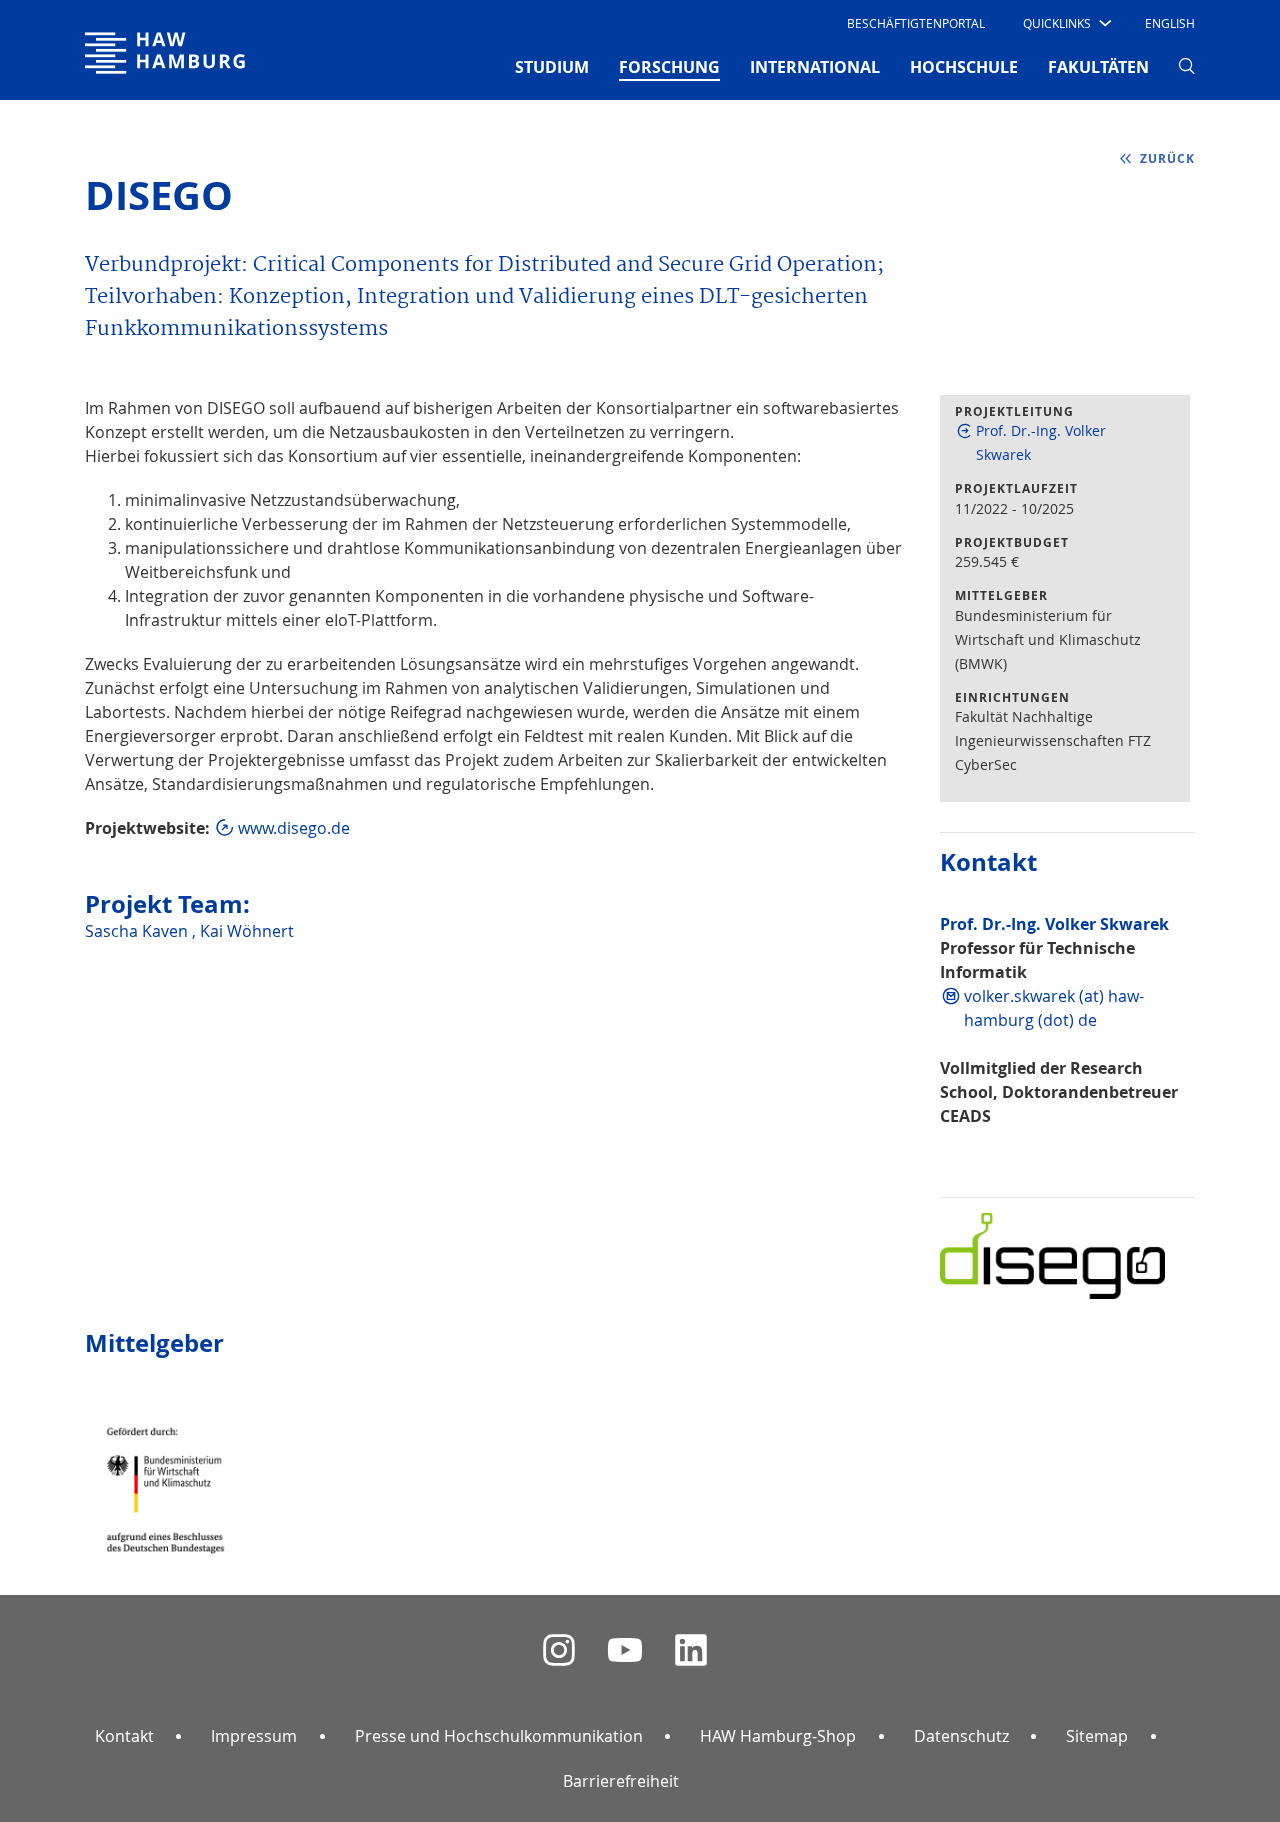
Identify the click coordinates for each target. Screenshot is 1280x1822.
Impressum (254, 1736)
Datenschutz (961, 1736)
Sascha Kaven (138, 931)
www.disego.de (294, 828)
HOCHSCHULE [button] (964, 67)
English (1170, 23)
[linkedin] (691, 1650)
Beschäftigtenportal (916, 23)
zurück (1167, 158)
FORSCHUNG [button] (669, 66)
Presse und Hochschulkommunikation (499, 1736)
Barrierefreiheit (621, 1781)
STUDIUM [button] (552, 67)
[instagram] (559, 1650)
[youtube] (625, 1650)
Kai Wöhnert (247, 931)
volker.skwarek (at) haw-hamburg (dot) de (1054, 1008)
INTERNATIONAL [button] (815, 67)
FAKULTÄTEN (1098, 67)
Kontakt (124, 1736)
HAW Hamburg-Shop (778, 1736)
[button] (1065, 23)
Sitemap (1097, 1736)
